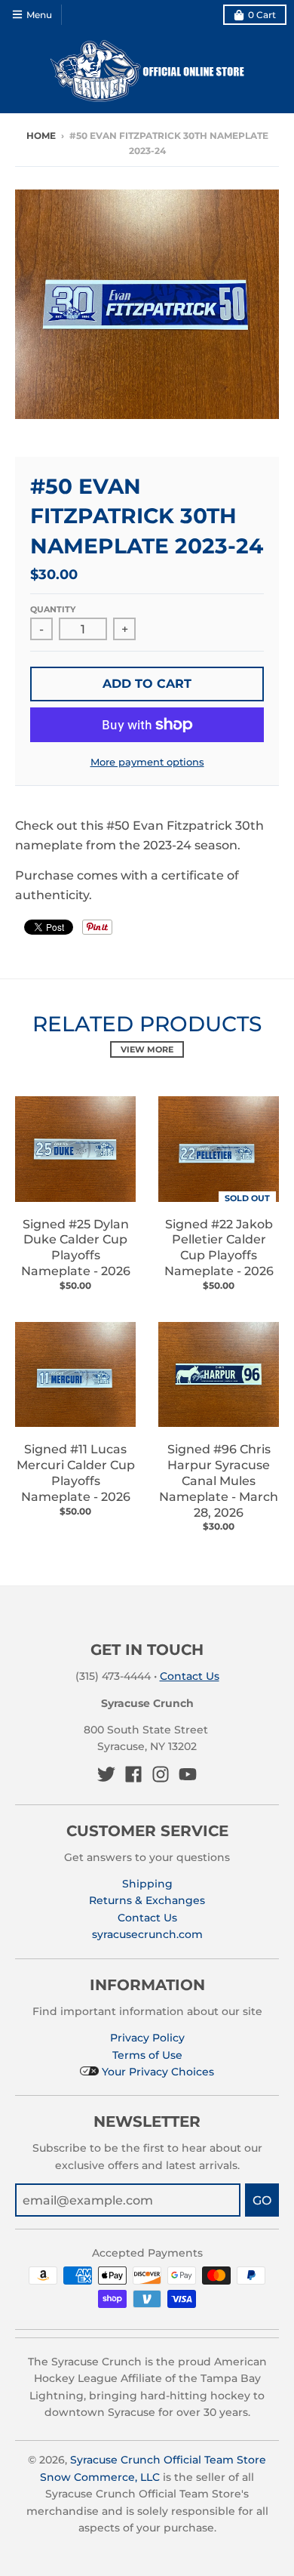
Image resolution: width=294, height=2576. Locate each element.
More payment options (147, 762)
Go (262, 2200)
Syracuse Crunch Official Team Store (168, 2460)
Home (41, 136)
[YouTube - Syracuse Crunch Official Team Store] (188, 1774)
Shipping (147, 1884)
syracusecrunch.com (147, 1934)
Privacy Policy (147, 2038)
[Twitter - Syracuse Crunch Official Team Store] (106, 1774)
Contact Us (190, 1676)
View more (147, 1049)
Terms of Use (147, 2055)
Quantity (53, 609)
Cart (262, 15)
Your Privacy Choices (156, 2072)
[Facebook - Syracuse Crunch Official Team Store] (133, 1774)
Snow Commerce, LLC (100, 2477)
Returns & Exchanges (147, 1900)
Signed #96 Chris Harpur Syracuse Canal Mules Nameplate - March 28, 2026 (219, 1481)
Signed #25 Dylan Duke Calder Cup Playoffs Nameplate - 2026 (76, 1248)
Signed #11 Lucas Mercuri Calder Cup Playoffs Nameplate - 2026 (76, 1473)
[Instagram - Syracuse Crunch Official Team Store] (161, 1774)
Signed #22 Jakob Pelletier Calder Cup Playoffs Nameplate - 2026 (219, 1248)
